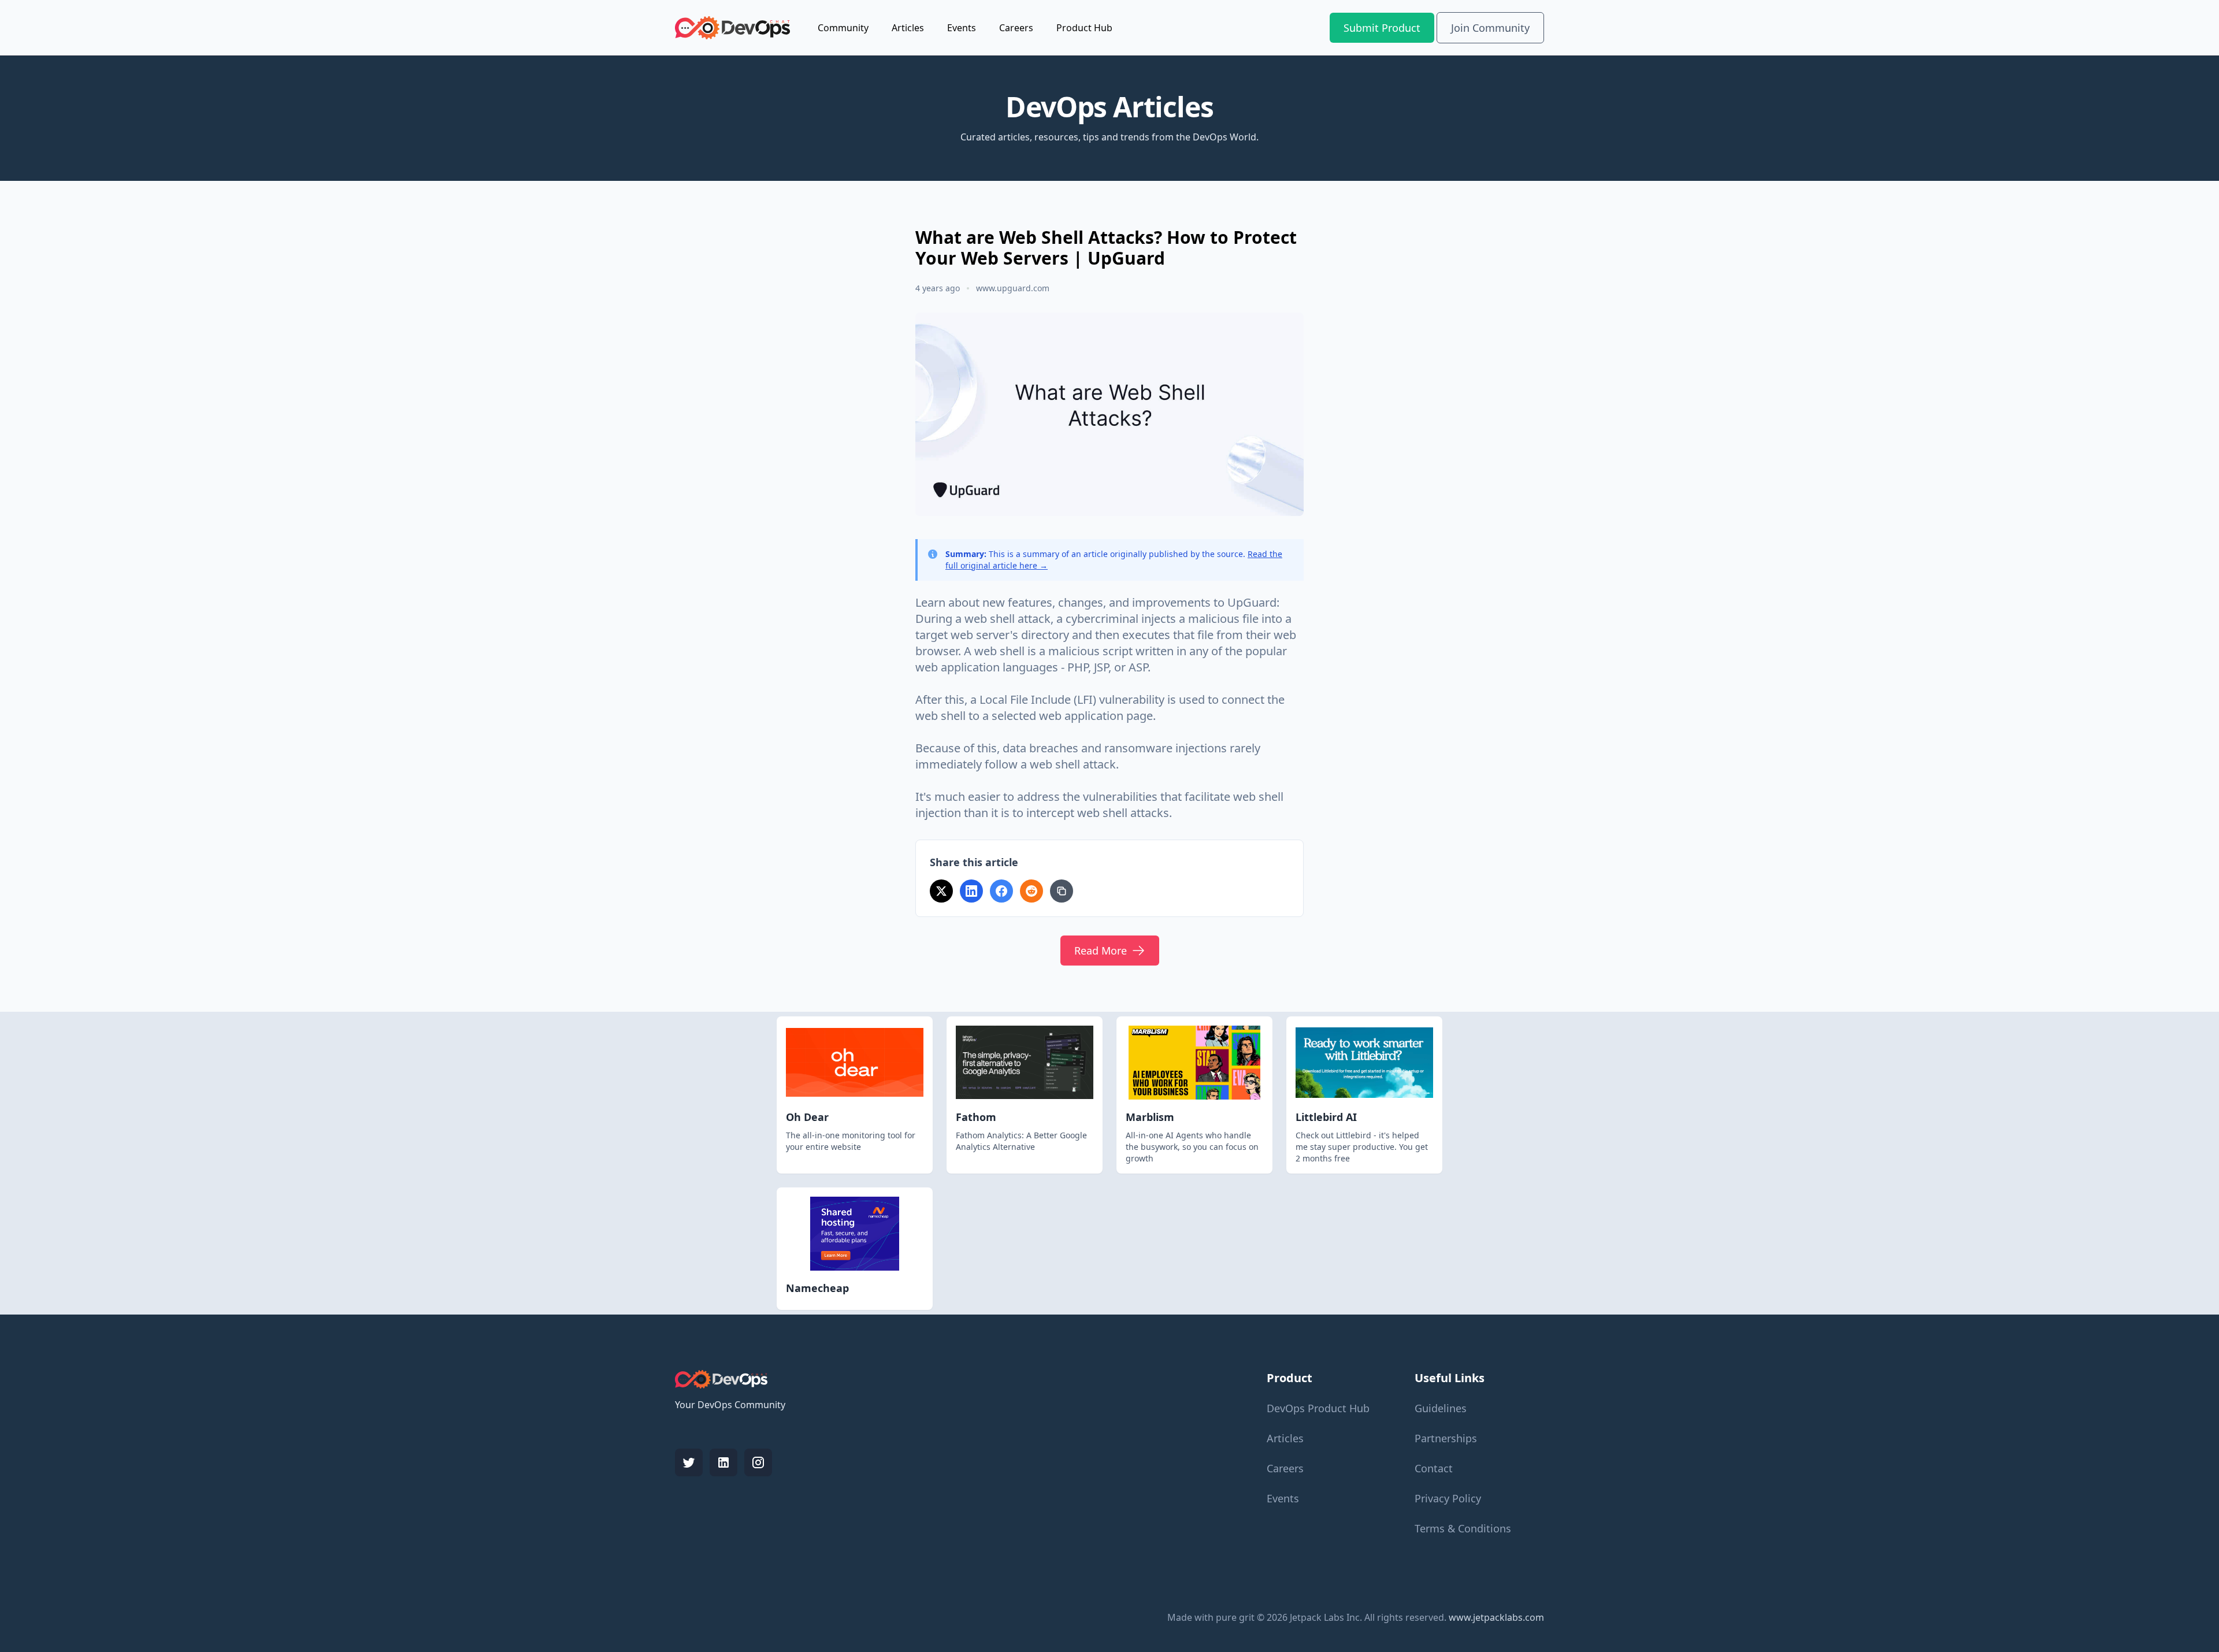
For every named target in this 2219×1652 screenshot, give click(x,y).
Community (843, 28)
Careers (1016, 28)
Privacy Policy (1448, 1498)
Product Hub (1084, 28)
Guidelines (1441, 1408)
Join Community (1490, 28)
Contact (1434, 1468)
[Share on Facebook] (1001, 891)
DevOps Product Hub (1318, 1408)
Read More (1101, 951)
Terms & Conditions (1463, 1528)
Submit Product (1382, 28)
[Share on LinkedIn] (971, 891)
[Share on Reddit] (1031, 891)
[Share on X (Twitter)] (941, 891)
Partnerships (1446, 1438)
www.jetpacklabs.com (1496, 1617)
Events (962, 28)
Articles (908, 28)
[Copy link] (1062, 891)
